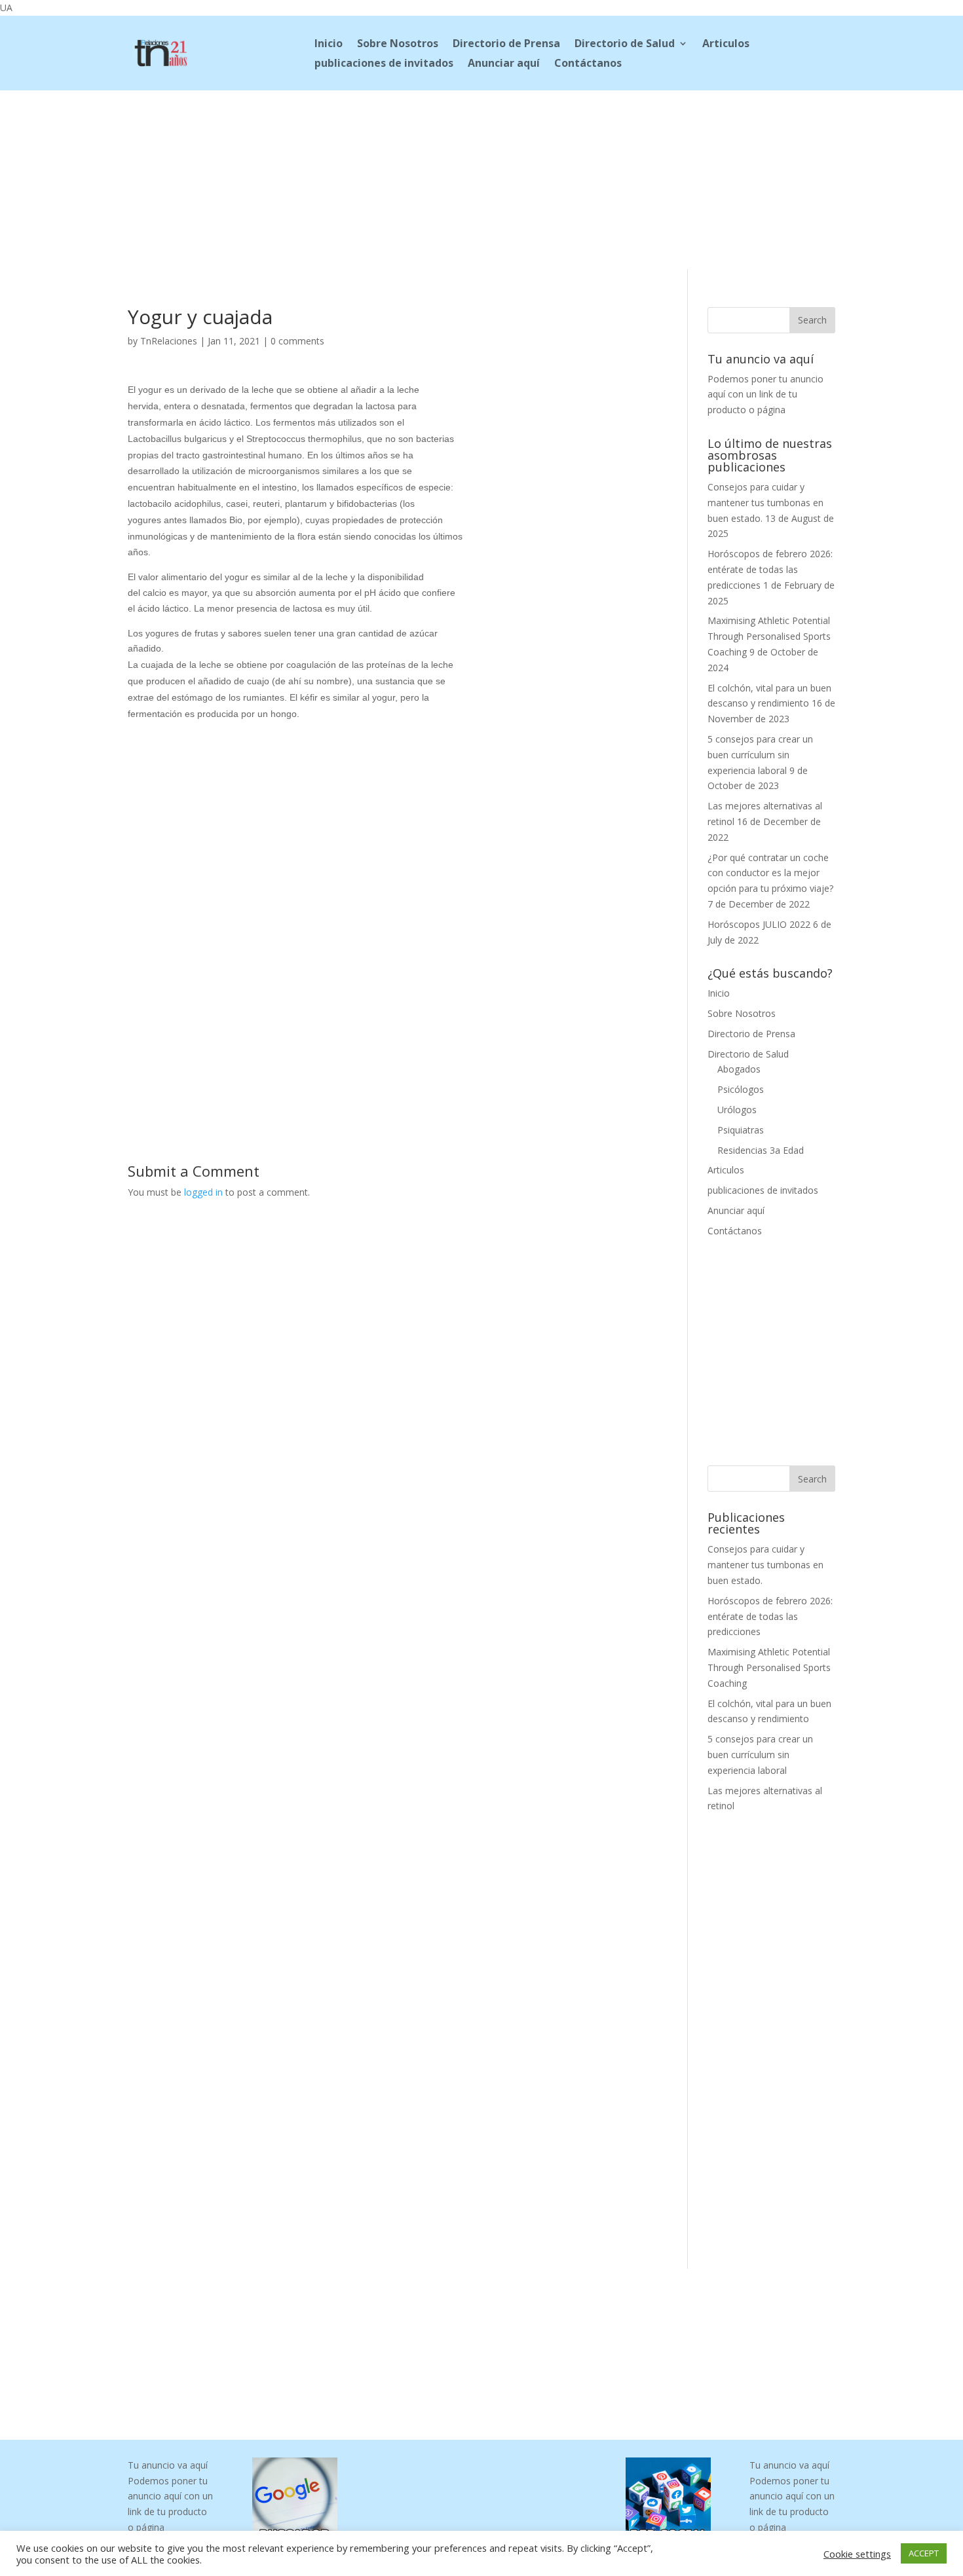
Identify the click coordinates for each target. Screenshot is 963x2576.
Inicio (329, 45)
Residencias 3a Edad (761, 1150)
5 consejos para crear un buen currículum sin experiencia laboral (760, 755)
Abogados (739, 1069)
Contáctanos (588, 64)
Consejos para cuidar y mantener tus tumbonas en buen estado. (765, 503)
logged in (203, 1192)
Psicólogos (741, 1089)
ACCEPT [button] (924, 2553)
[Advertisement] (481, 177)
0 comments (297, 341)
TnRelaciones (169, 341)
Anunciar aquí (504, 64)
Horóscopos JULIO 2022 (759, 924)
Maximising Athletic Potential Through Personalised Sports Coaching (769, 636)
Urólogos (737, 1110)
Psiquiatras (741, 1130)
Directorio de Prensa (506, 45)
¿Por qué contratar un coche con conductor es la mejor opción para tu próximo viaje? (770, 873)
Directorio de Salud (625, 45)
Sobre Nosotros (398, 45)
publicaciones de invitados (384, 64)
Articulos (726, 45)
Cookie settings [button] (857, 2554)
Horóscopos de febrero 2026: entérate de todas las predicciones (770, 569)
